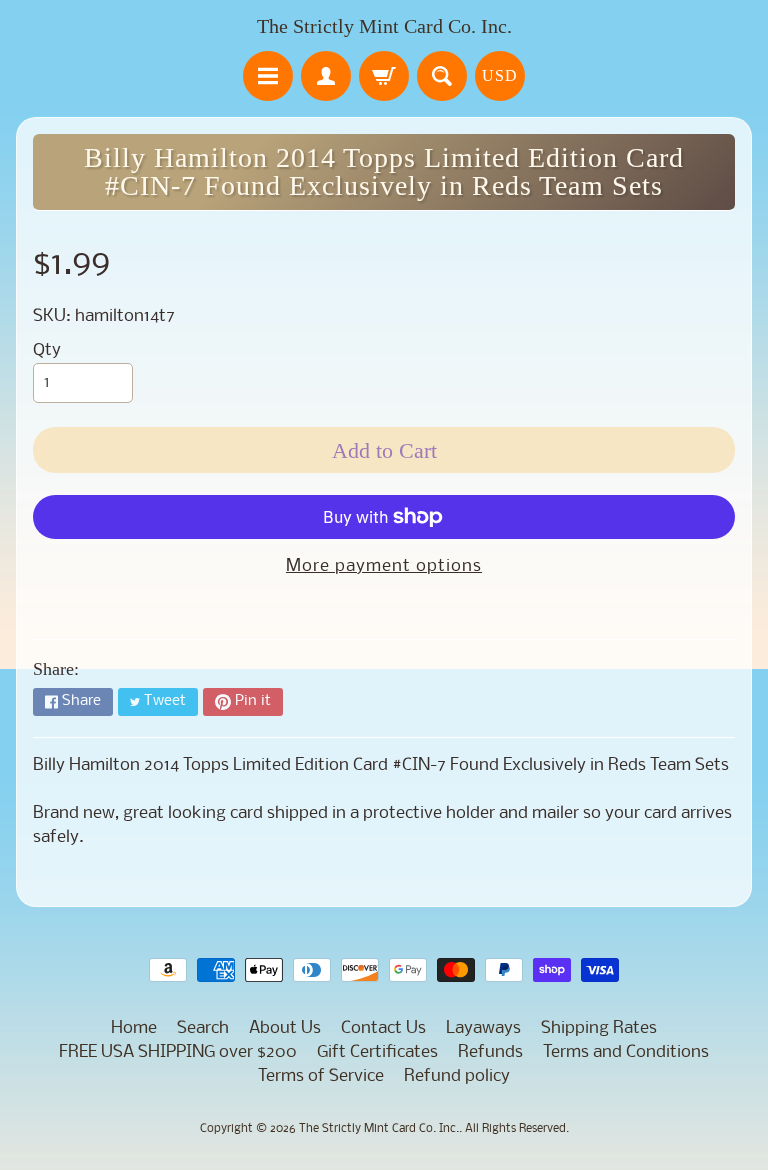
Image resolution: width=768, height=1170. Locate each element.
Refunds (490, 1052)
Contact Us (383, 1028)
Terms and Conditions (626, 1052)
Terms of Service (321, 1076)
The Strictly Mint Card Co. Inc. (384, 26)
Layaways (483, 1028)
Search (203, 1028)
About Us (285, 1028)
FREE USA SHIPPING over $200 (178, 1052)
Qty (47, 350)
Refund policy (457, 1076)
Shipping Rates (599, 1028)
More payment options (384, 566)
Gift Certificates (377, 1052)
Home (134, 1028)
